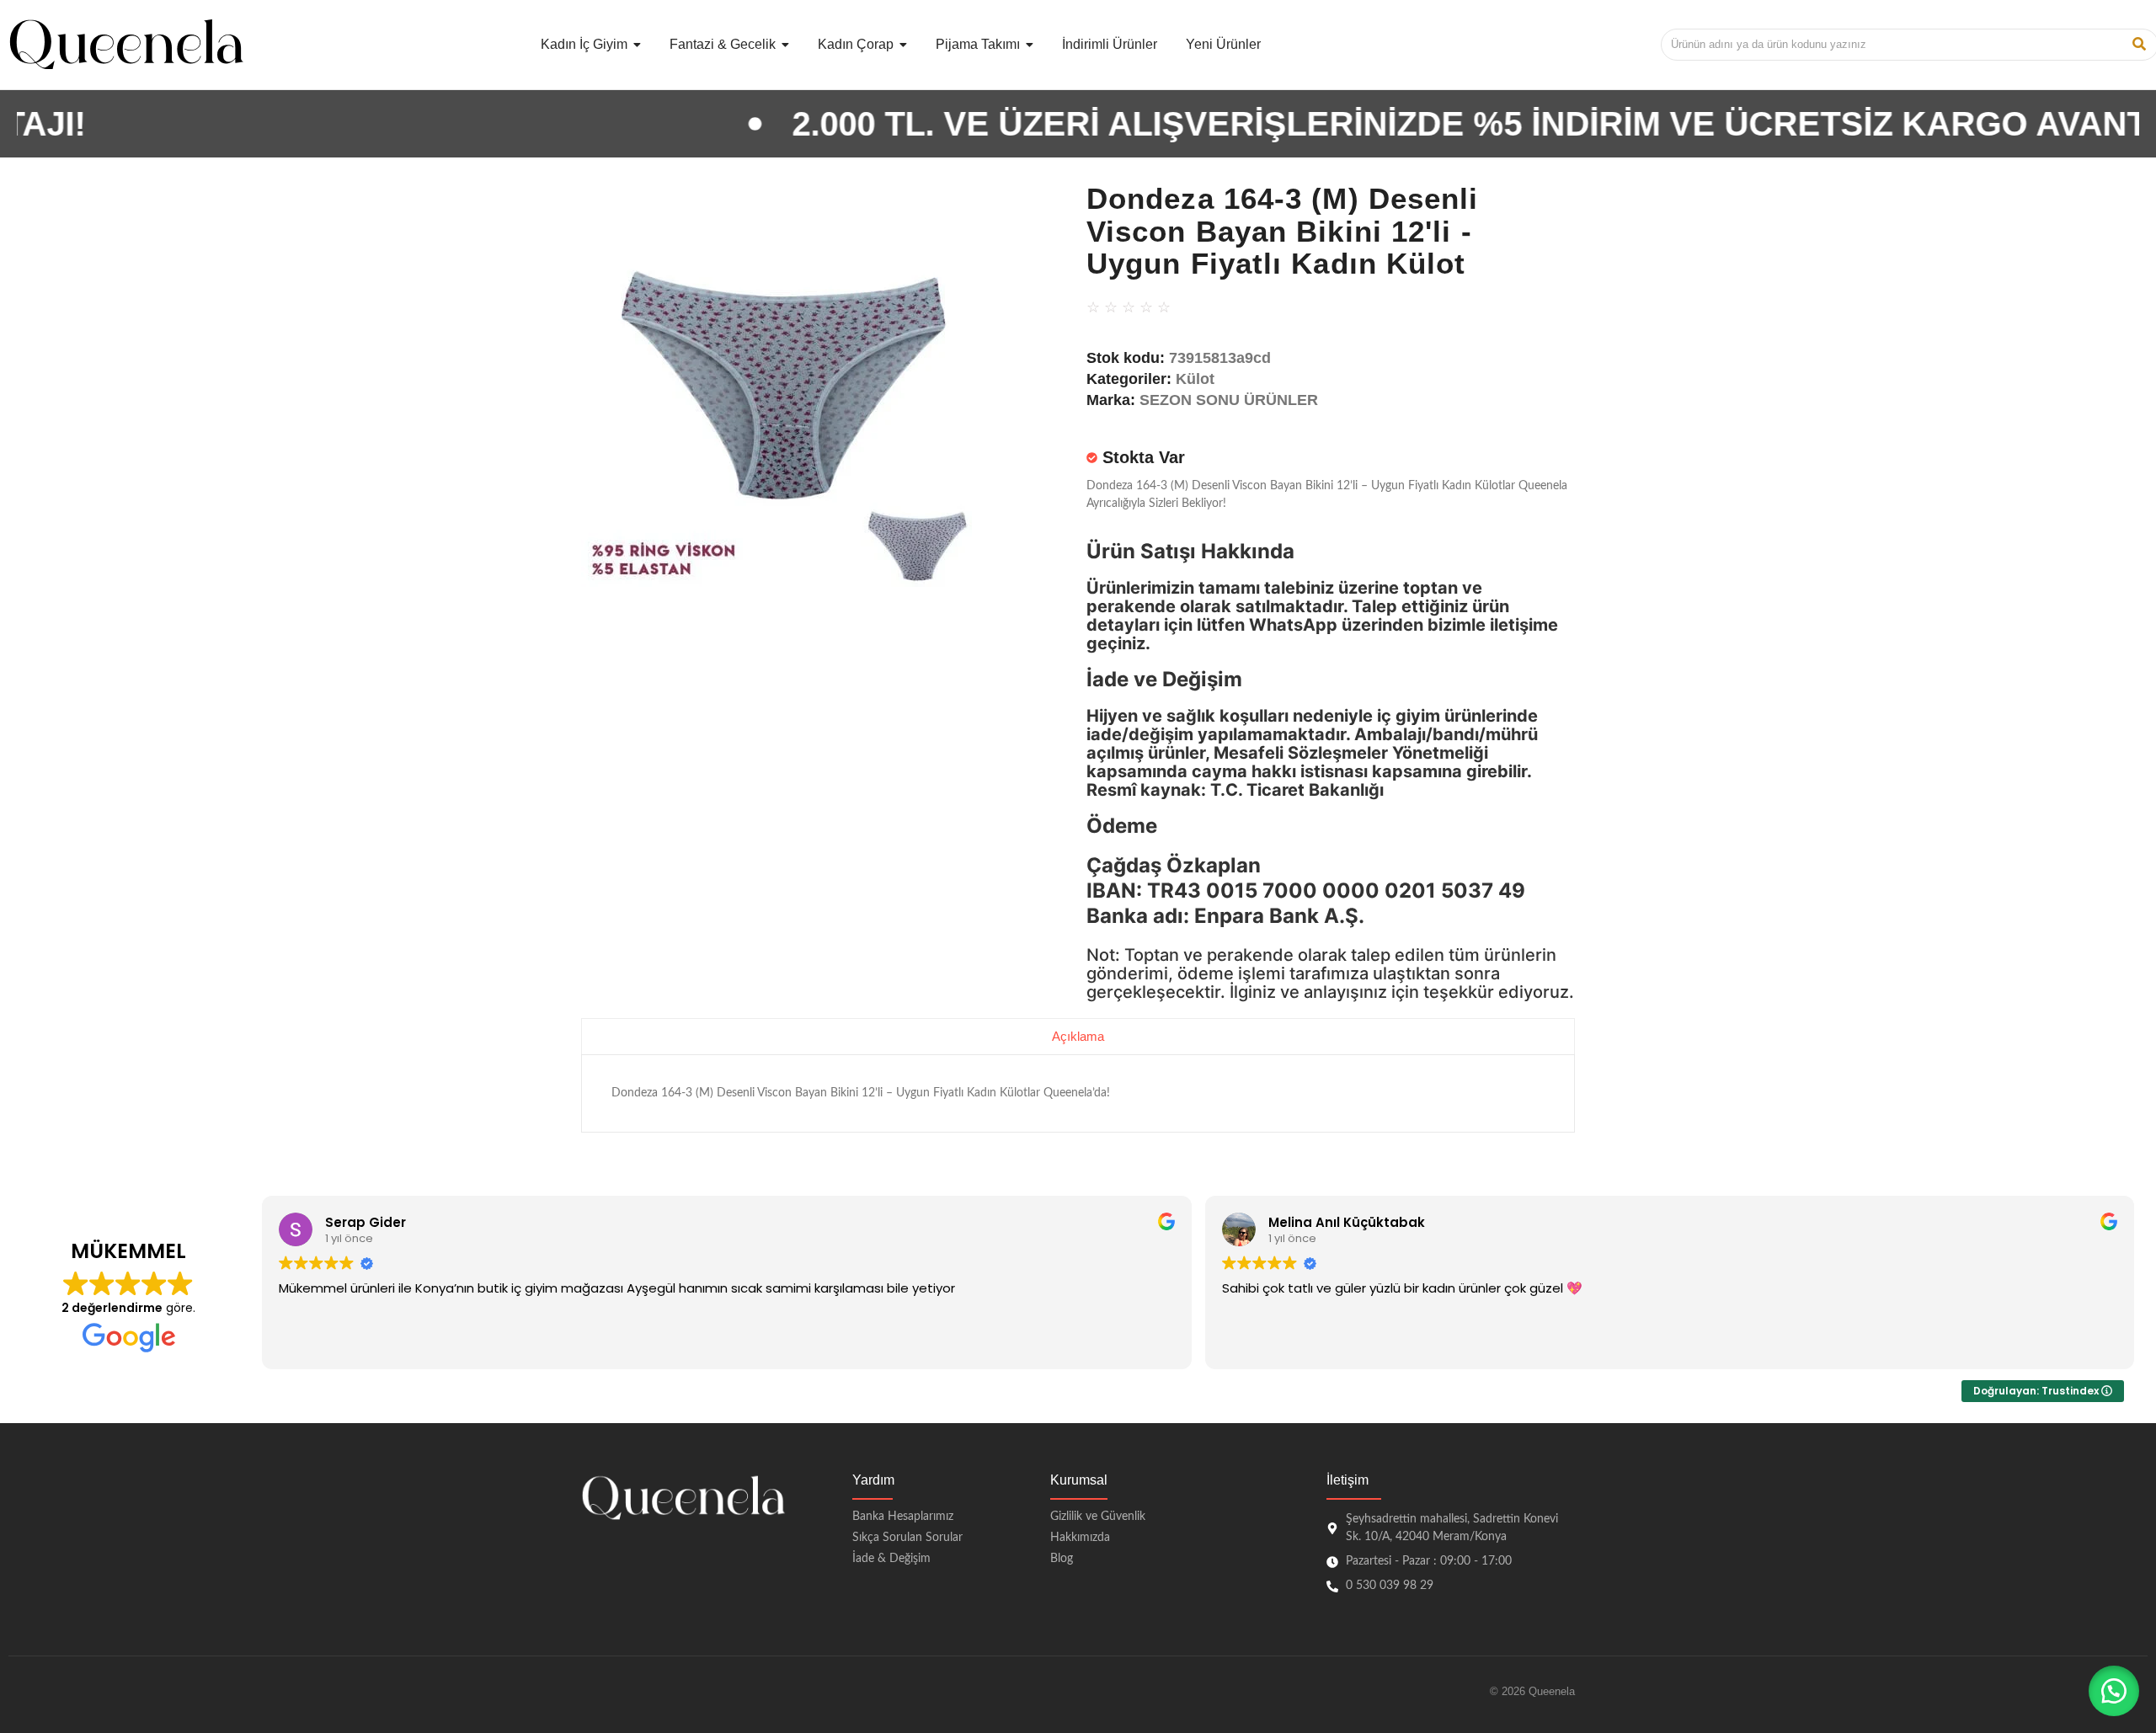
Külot (1195, 379)
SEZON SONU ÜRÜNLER (1229, 400)
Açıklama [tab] (1078, 1036)
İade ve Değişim (1164, 679)
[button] (2114, 1691)
